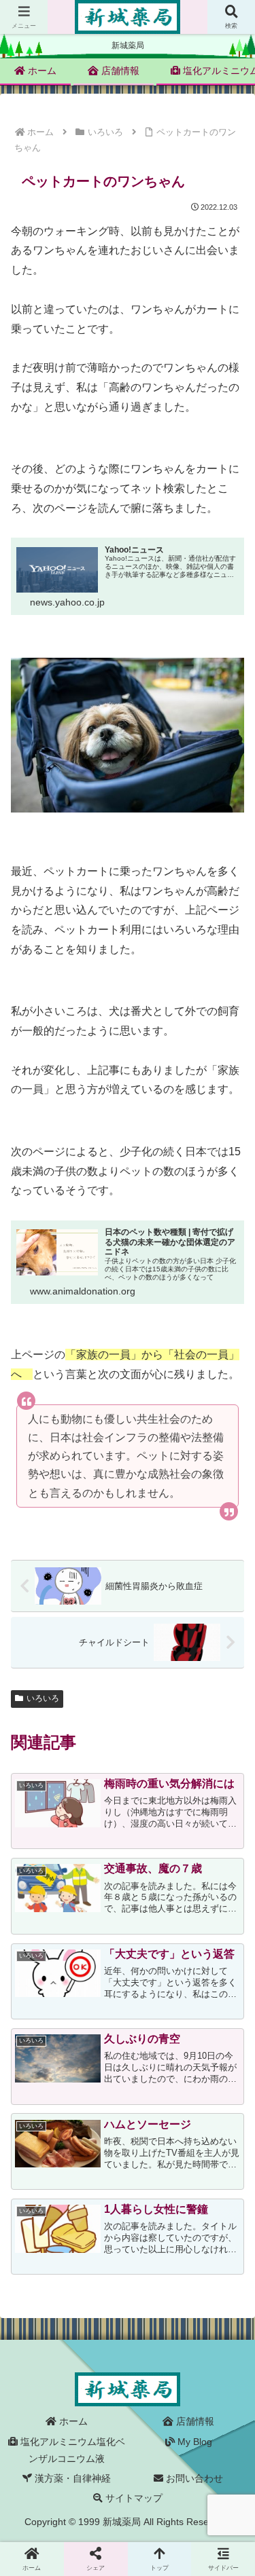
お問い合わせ (193, 2478)
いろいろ (43, 1698)
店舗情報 (194, 2421)
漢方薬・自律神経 (71, 2478)
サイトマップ (133, 2498)
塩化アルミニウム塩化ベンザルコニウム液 (71, 2450)
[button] (228, 1993)
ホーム (72, 2421)
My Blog (193, 2442)
